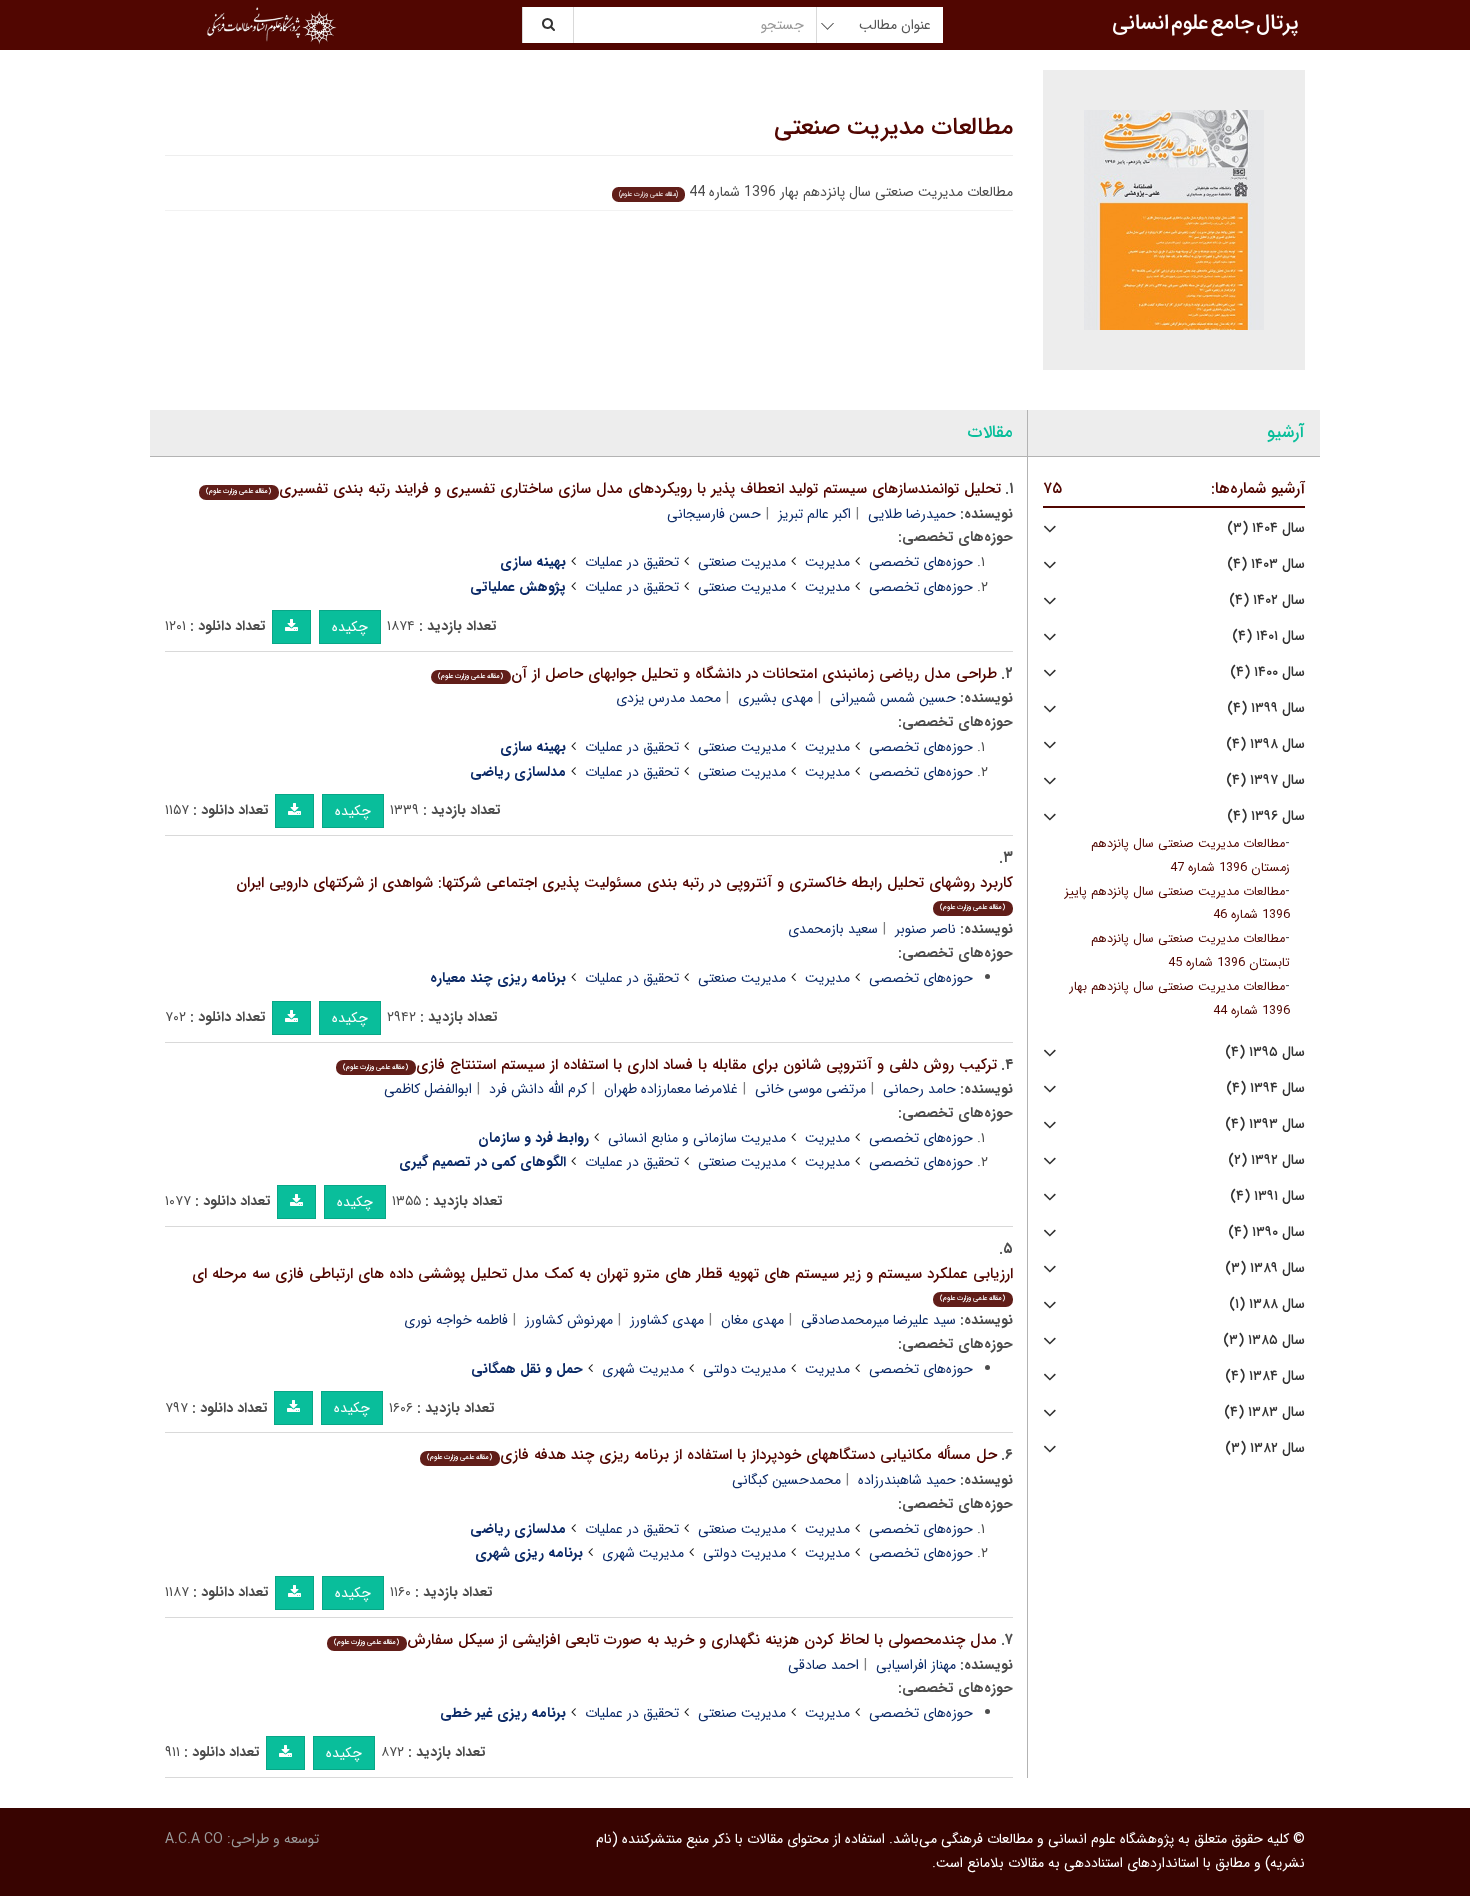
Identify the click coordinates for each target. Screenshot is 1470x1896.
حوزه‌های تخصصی (921, 562)
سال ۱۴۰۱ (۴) (1268, 636)
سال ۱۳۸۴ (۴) (1265, 1376)
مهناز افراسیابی (916, 1665)
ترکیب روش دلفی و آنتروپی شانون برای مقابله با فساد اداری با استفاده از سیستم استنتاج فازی (669, 1065)
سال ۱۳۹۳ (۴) (1265, 1124)
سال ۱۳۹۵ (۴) (1265, 1052)
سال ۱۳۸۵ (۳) (1264, 1340)
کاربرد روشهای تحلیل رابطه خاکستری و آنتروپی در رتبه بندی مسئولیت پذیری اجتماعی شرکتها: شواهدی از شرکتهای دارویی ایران (624, 892)
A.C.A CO (194, 1839)
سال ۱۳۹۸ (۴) (1265, 744)
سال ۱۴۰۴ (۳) (1266, 528)
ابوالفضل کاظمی (428, 1089)
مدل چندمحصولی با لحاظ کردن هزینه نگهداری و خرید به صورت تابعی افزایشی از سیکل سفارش (665, 1640)
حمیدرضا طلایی (912, 514)
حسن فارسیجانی (714, 514)
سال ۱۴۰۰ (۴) (1267, 672)
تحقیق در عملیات (632, 562)
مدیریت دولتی (744, 1369)
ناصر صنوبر (925, 929)
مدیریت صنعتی (742, 562)
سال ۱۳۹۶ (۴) (1266, 816)
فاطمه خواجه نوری (456, 1320)
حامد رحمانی (919, 1089)
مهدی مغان (752, 1320)
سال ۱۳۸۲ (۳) (1265, 1448)
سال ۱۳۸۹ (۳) (1265, 1268)
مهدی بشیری (775, 698)
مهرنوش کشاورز (569, 1320)
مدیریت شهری (643, 1369)
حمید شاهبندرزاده (907, 1480)
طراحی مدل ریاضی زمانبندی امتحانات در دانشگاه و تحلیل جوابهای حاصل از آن (717, 674)
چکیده (350, 627)
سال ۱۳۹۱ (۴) (1267, 1196)
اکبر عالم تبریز (814, 514)
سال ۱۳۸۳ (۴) (1264, 1412)
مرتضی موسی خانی (810, 1089)
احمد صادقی (823, 1665)
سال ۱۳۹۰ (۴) (1266, 1232)
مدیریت (827, 562)
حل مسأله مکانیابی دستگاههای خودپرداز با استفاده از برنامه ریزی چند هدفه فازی (711, 1455)
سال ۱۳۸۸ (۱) (1267, 1304)
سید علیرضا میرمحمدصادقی (878, 1320)
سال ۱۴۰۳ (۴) (1266, 564)
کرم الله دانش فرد (538, 1089)
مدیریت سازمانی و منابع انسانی (697, 1138)
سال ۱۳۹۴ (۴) (1265, 1088)
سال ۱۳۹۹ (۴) (1266, 708)
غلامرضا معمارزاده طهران (671, 1089)
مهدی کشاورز (667, 1320)
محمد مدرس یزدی (668, 698)
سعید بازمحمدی (833, 929)
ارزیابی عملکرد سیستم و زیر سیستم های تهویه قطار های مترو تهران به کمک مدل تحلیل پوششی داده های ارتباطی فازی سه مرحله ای (602, 1283)
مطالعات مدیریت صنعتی (893, 128)
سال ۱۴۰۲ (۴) (1267, 600)
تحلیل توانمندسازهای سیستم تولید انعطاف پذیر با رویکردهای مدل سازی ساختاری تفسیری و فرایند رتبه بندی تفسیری (603, 489)
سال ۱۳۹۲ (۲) (1266, 1160)
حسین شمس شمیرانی (893, 698)
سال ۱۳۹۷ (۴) (1265, 780)
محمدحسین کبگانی (786, 1480)
